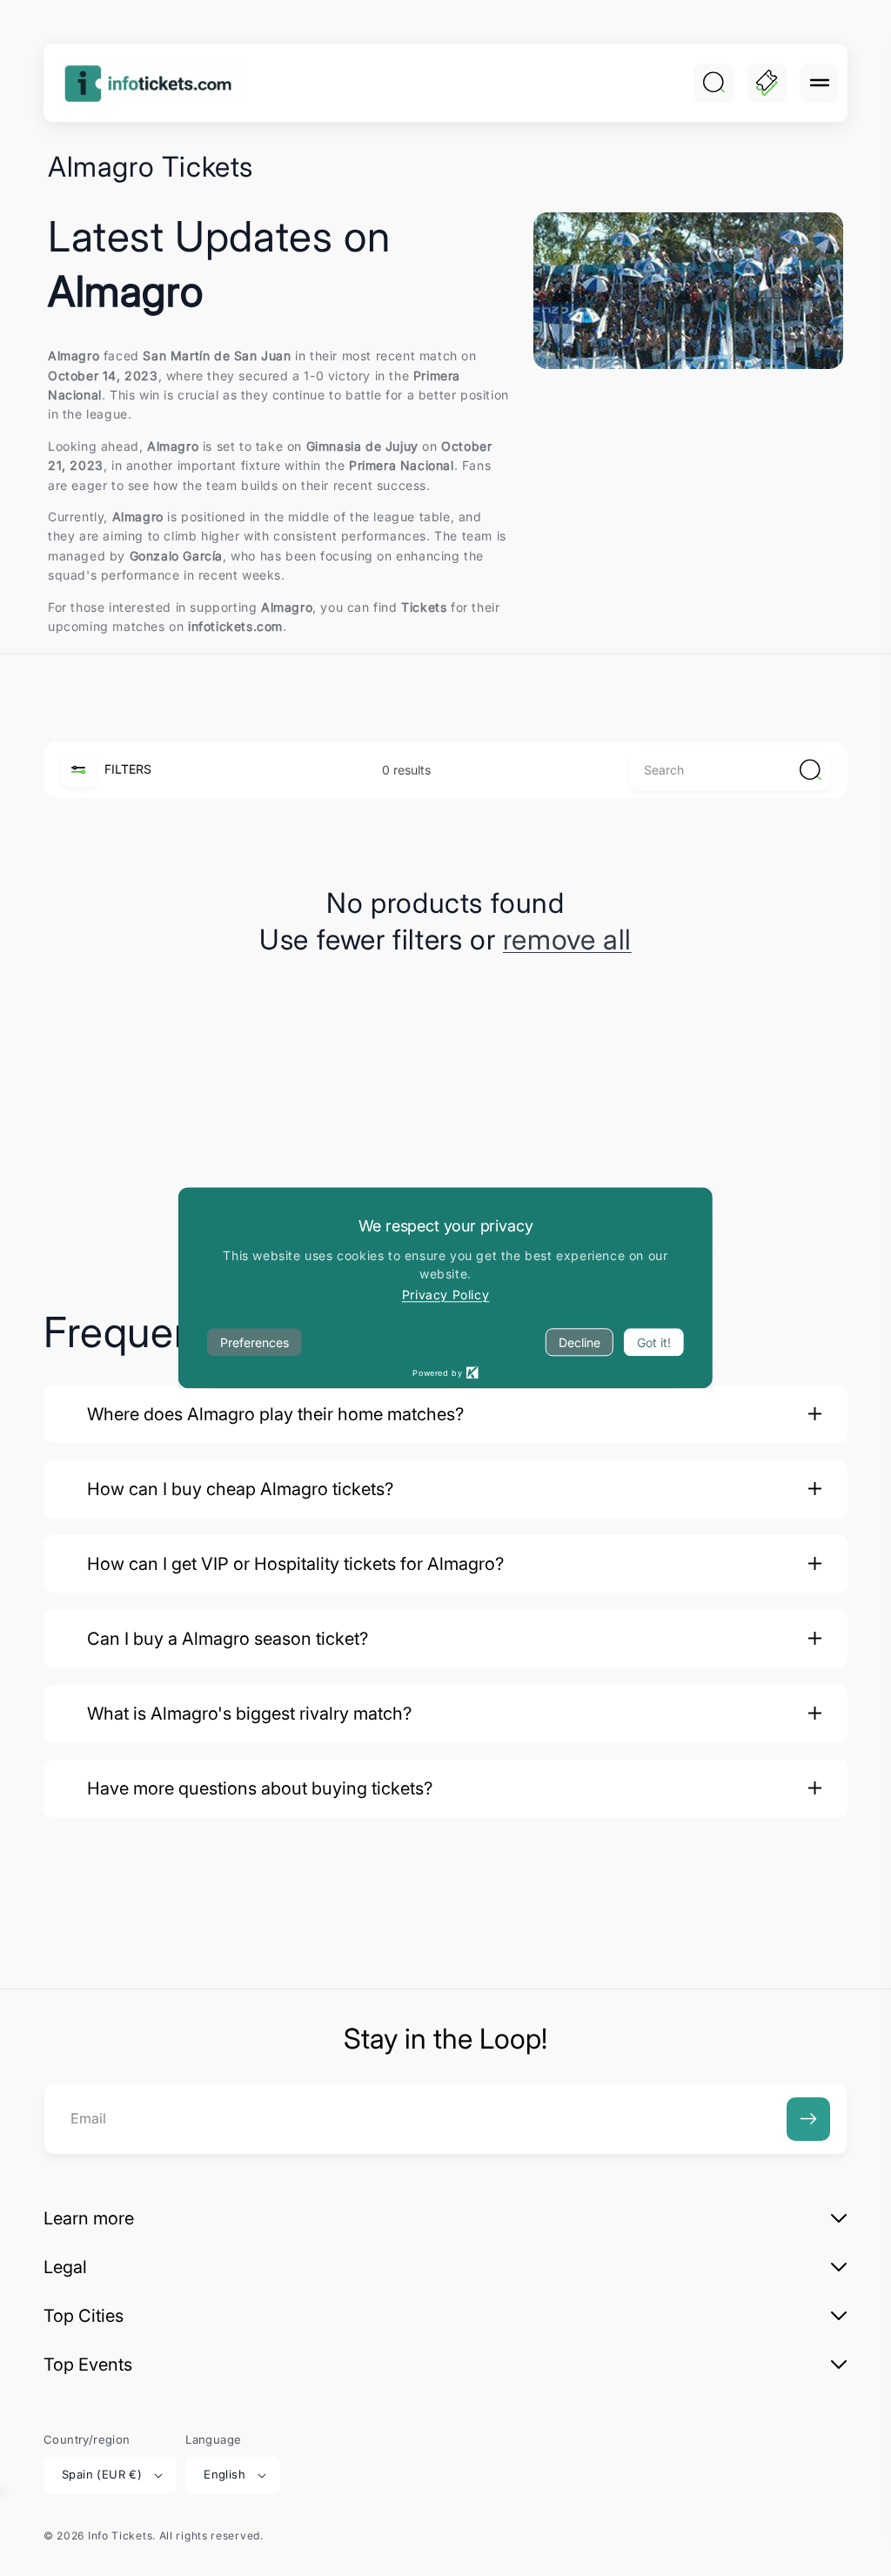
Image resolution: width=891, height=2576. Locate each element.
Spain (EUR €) (102, 2474)
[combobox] (730, 770)
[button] (819, 83)
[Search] (713, 83)
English (224, 2474)
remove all (567, 939)
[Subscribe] (808, 2119)
